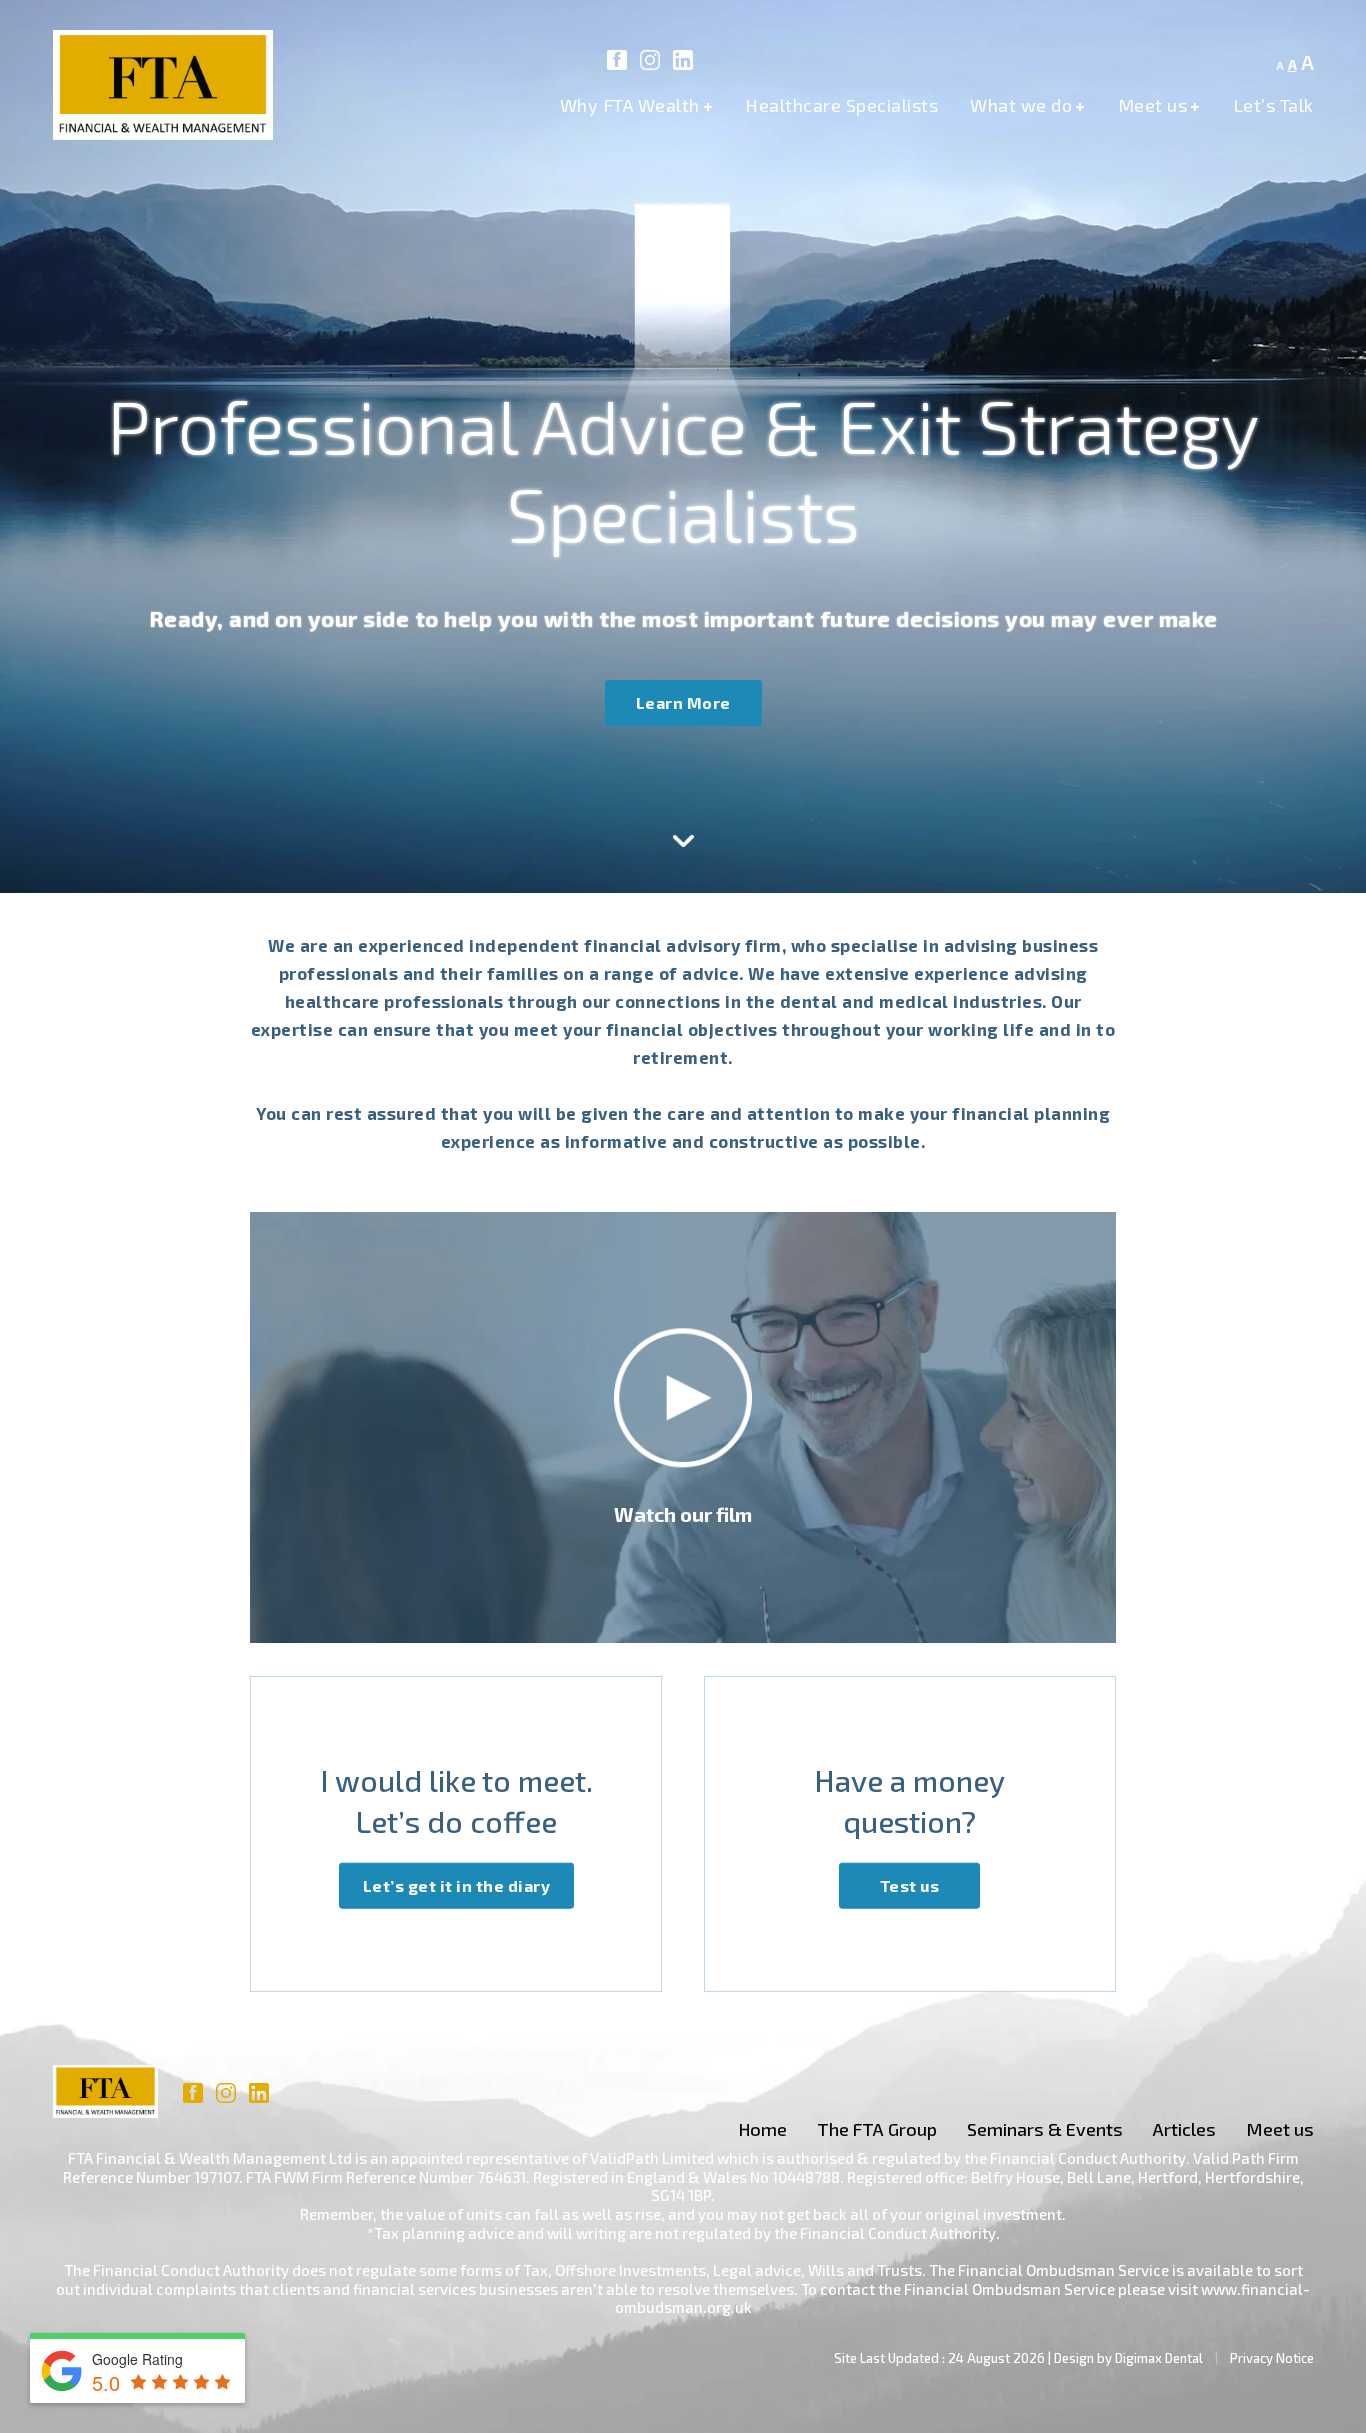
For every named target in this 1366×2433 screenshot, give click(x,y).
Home (762, 2129)
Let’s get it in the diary (457, 1884)
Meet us (1159, 105)
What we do (1028, 105)
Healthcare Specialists (841, 105)
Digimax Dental (1159, 2358)
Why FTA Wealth (637, 105)
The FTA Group (877, 2129)
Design (1074, 2358)
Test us (910, 1884)
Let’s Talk (1273, 105)
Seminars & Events (1045, 2129)
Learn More (683, 702)
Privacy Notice (1272, 2358)
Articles (1184, 2129)
